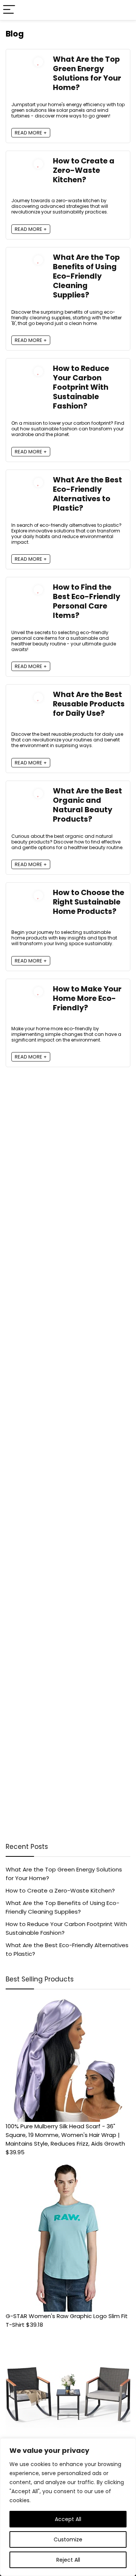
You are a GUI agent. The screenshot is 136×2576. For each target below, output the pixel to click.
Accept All (68, 2519)
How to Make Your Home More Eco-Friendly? (87, 998)
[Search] (124, 10)
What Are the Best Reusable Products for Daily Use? (89, 704)
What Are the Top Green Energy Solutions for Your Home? (87, 73)
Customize (68, 2539)
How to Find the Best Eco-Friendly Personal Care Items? (87, 601)
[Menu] (9, 10)
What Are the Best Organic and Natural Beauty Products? (87, 805)
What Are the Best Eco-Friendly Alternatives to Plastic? (87, 494)
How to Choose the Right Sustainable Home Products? (89, 902)
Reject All (68, 2560)
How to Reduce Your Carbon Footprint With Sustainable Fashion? (81, 387)
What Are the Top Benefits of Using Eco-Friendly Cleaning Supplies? (86, 276)
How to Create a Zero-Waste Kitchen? (84, 170)
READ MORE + (31, 133)
